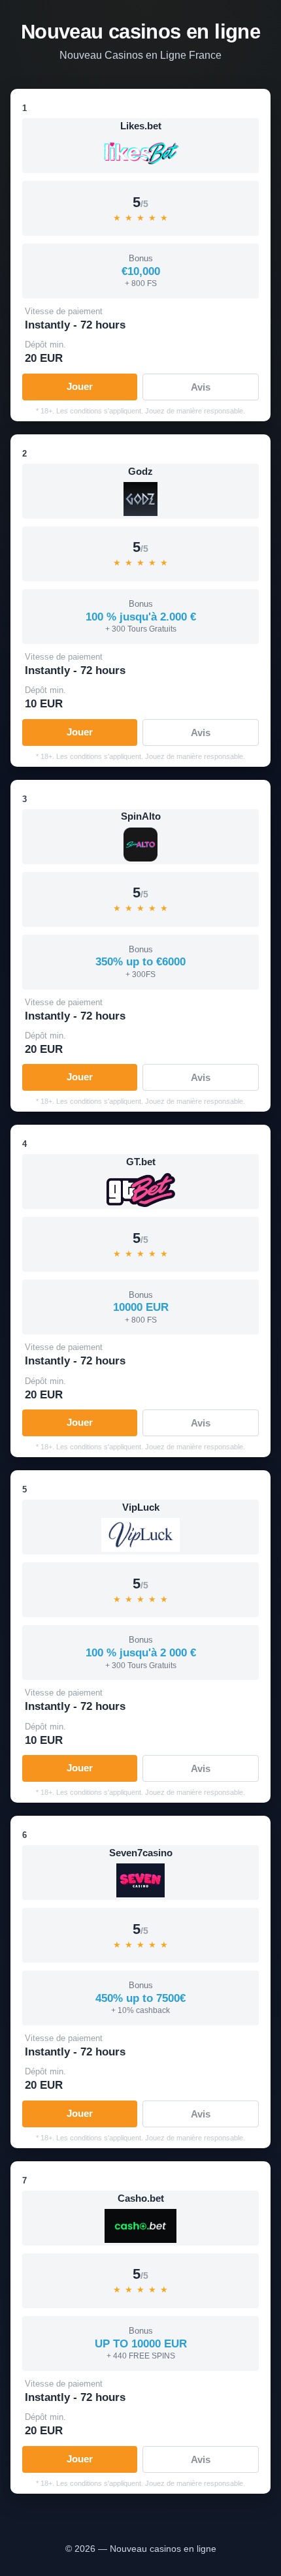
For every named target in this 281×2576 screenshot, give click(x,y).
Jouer (80, 386)
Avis (201, 387)
